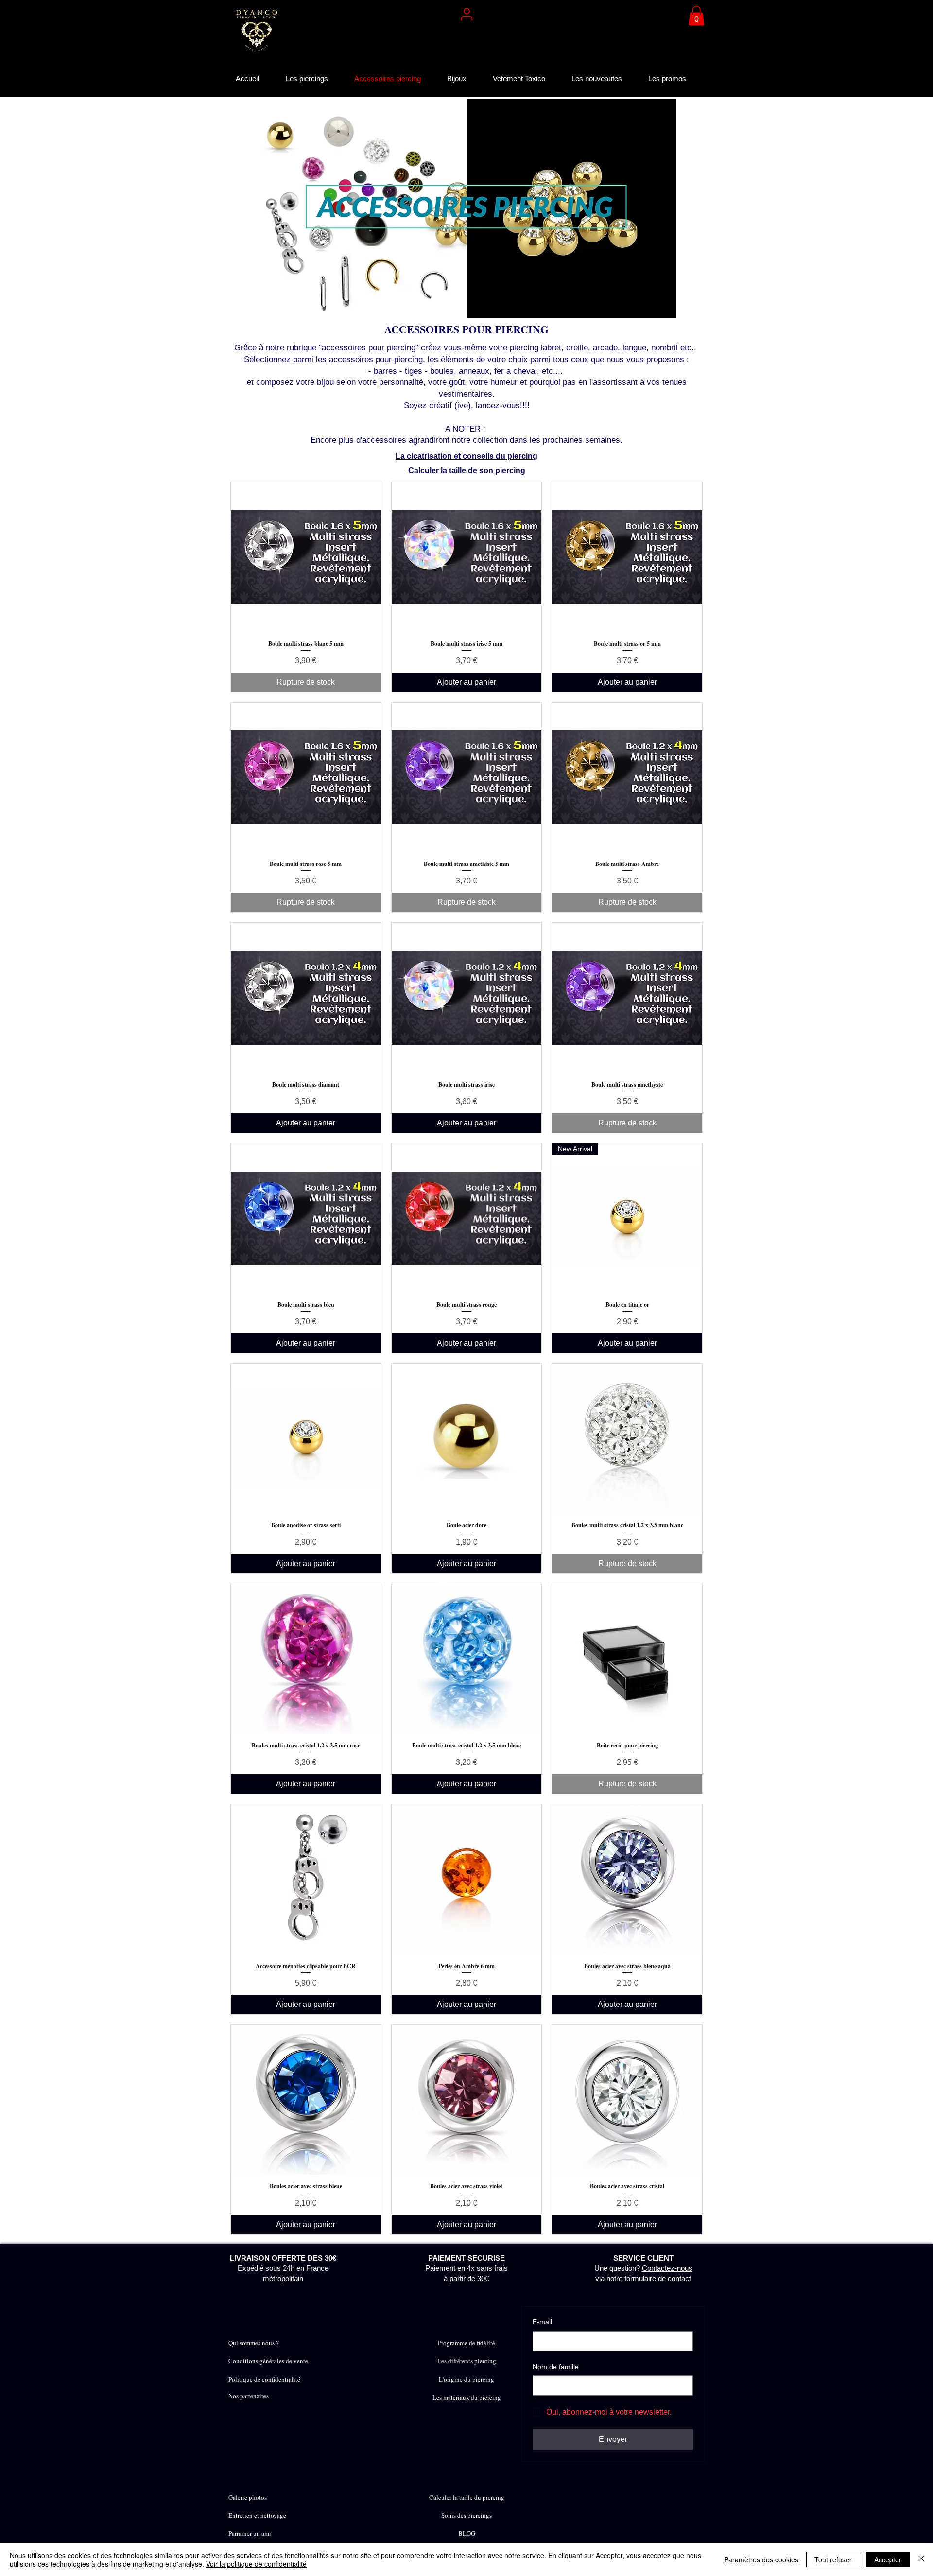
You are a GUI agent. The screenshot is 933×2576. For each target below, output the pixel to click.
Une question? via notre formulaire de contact (643, 2268)
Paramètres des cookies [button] (761, 2559)
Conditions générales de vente (268, 2361)
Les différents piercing (467, 2361)
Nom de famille (556, 2367)
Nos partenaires (249, 2396)
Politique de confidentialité (264, 2379)
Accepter (888, 2559)
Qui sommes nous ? (254, 2343)
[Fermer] (921, 2559)
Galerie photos (248, 2497)
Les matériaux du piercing (467, 2397)
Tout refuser (833, 2559)
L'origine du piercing (466, 2379)
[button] (696, 16)
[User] (466, 14)
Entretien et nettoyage (257, 2515)
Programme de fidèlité (466, 2343)
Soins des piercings (466, 2515)
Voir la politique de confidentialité (256, 2564)
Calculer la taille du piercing (467, 2497)
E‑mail (542, 2322)
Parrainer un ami (250, 2533)
